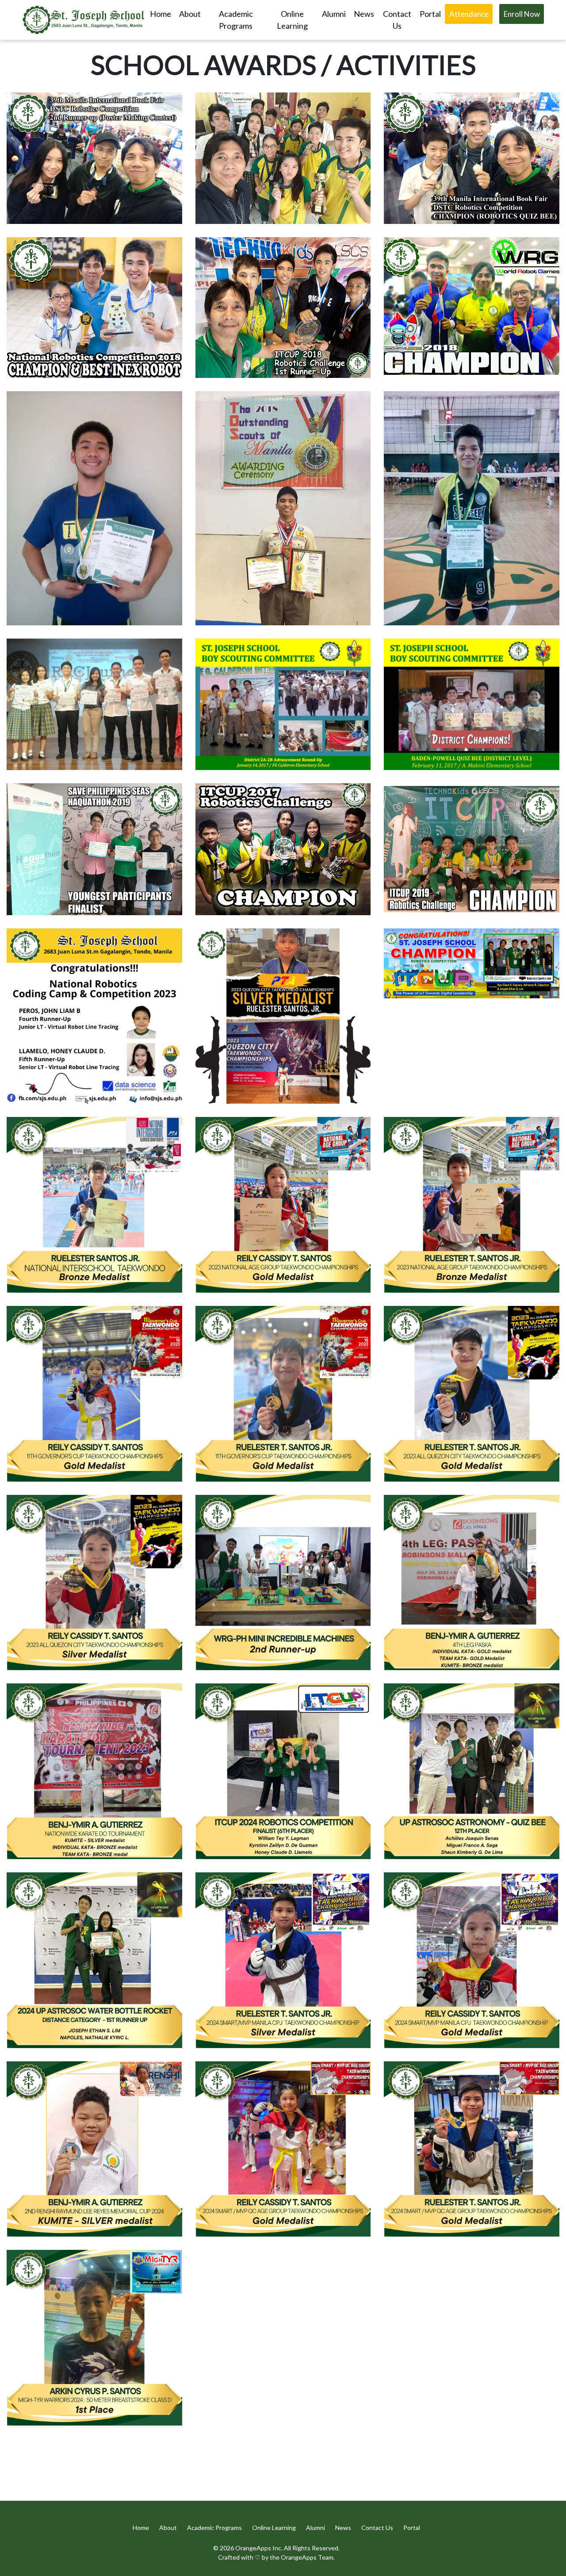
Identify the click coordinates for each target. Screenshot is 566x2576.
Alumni (334, 14)
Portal (430, 14)
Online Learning (292, 20)
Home (161, 14)
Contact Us (397, 20)
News (344, 2528)
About (190, 14)
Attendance (469, 14)
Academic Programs (236, 20)
